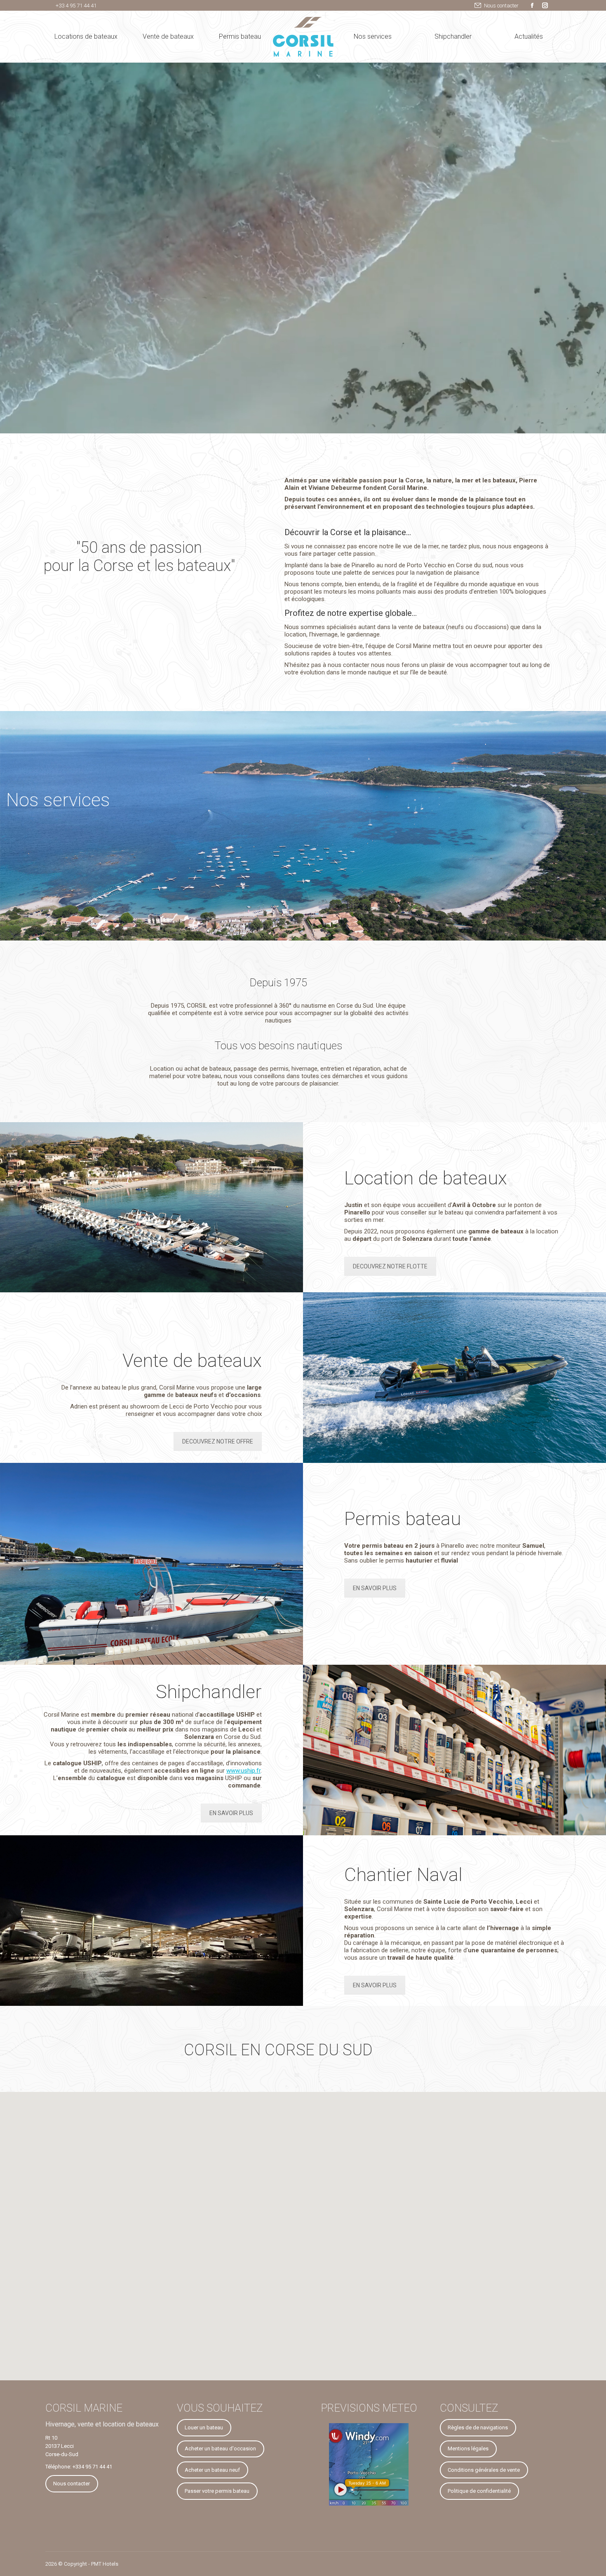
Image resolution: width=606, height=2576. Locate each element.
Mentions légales (468, 2448)
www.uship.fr (243, 1771)
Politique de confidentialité (479, 2491)
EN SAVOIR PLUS (375, 1588)
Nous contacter (501, 6)
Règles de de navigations (478, 2427)
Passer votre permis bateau (217, 2491)
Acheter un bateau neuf (212, 2470)
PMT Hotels (105, 2564)
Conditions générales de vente (484, 2470)
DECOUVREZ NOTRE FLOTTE (390, 1266)
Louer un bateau (204, 2427)
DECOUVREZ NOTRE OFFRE (218, 1441)
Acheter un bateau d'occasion (220, 2448)
